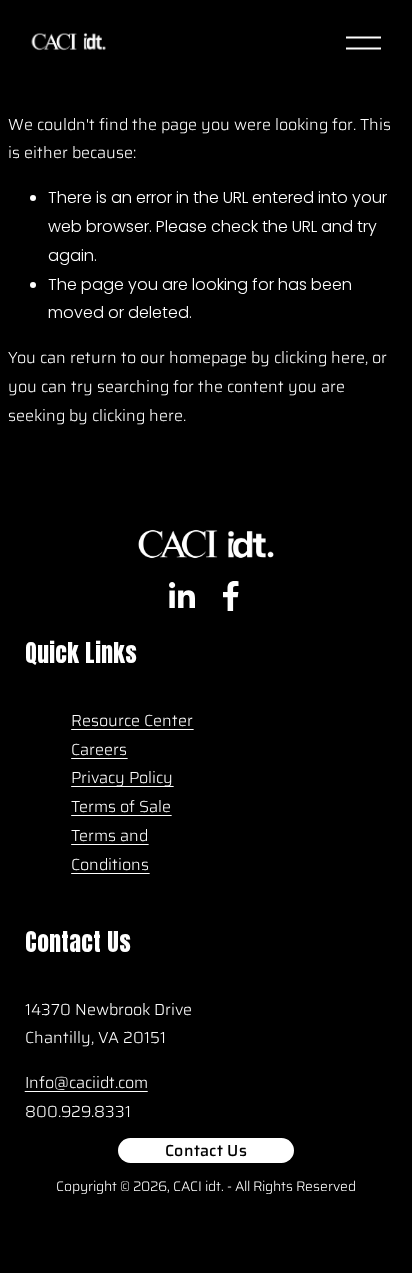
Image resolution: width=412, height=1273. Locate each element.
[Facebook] (231, 596)
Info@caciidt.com (86, 1082)
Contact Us (206, 1150)
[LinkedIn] (181, 596)
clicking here (319, 357)
